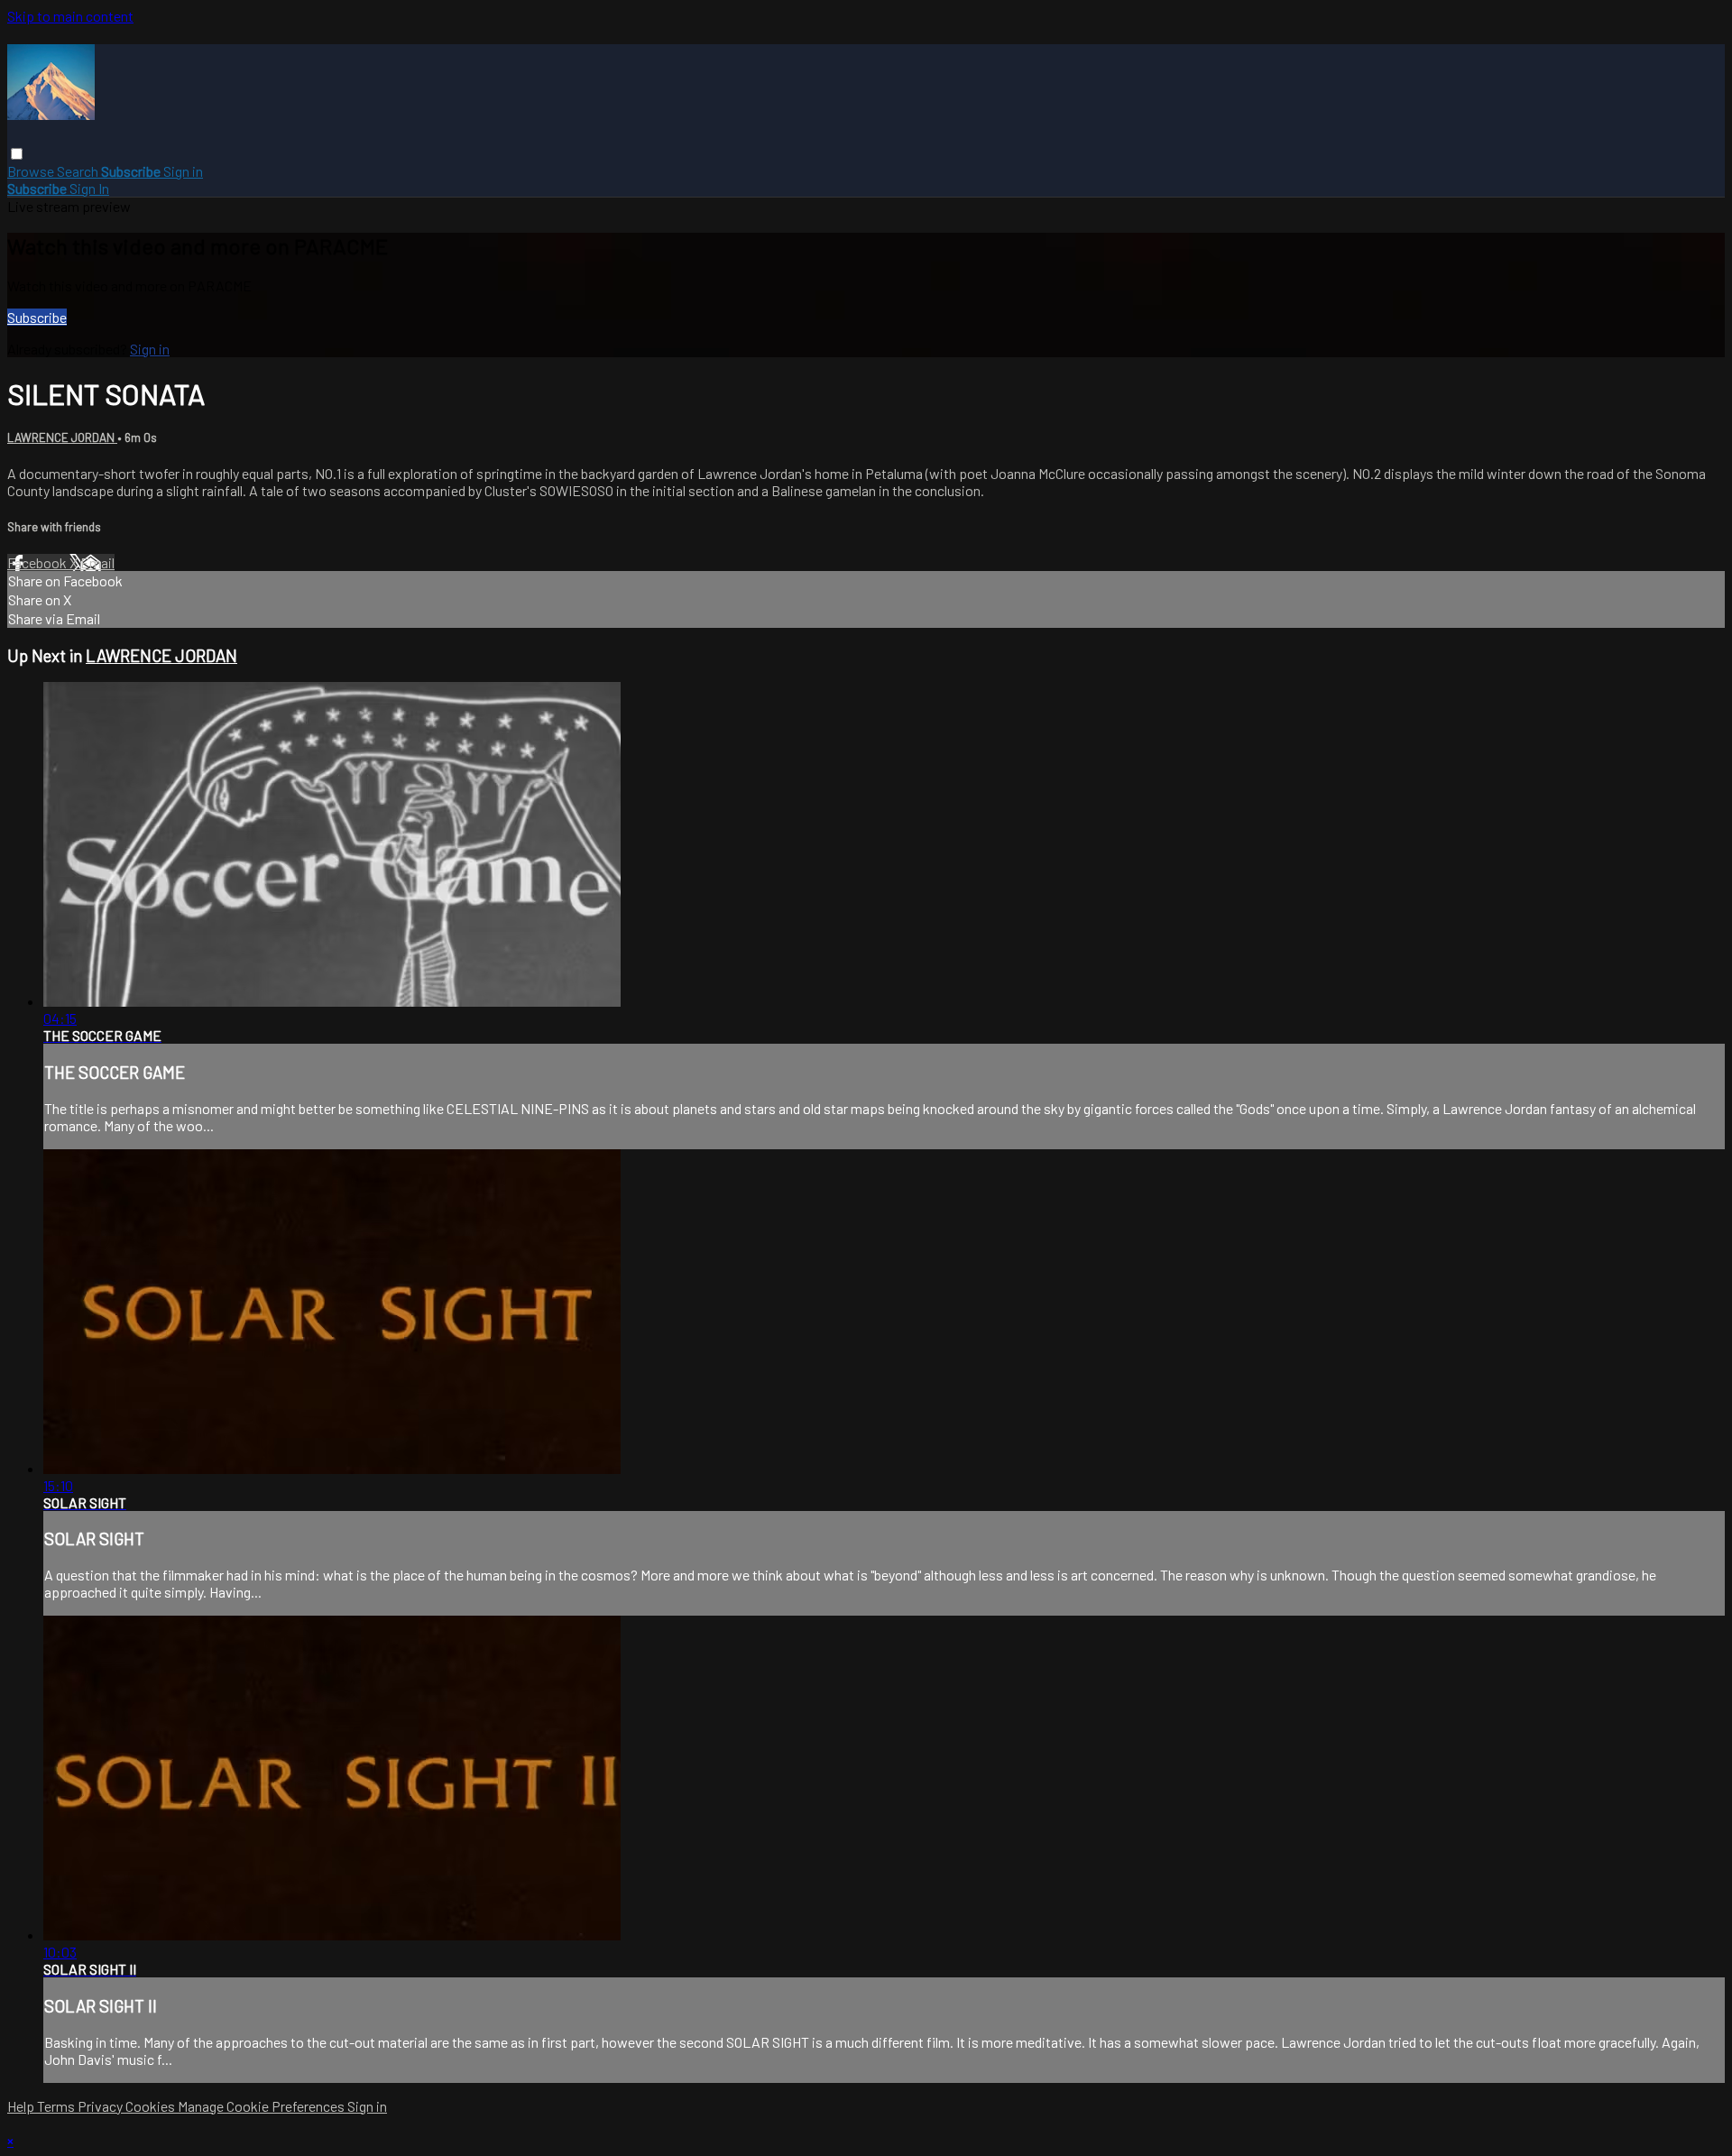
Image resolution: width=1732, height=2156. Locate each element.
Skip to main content (70, 16)
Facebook (38, 562)
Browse (32, 171)
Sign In (89, 188)
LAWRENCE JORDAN (62, 438)
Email (97, 562)
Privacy (101, 2106)
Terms (57, 2106)
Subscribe (37, 317)
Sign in (183, 171)
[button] (17, 154)
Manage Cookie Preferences (263, 2106)
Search (79, 171)
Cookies (152, 2106)
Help (22, 2106)
